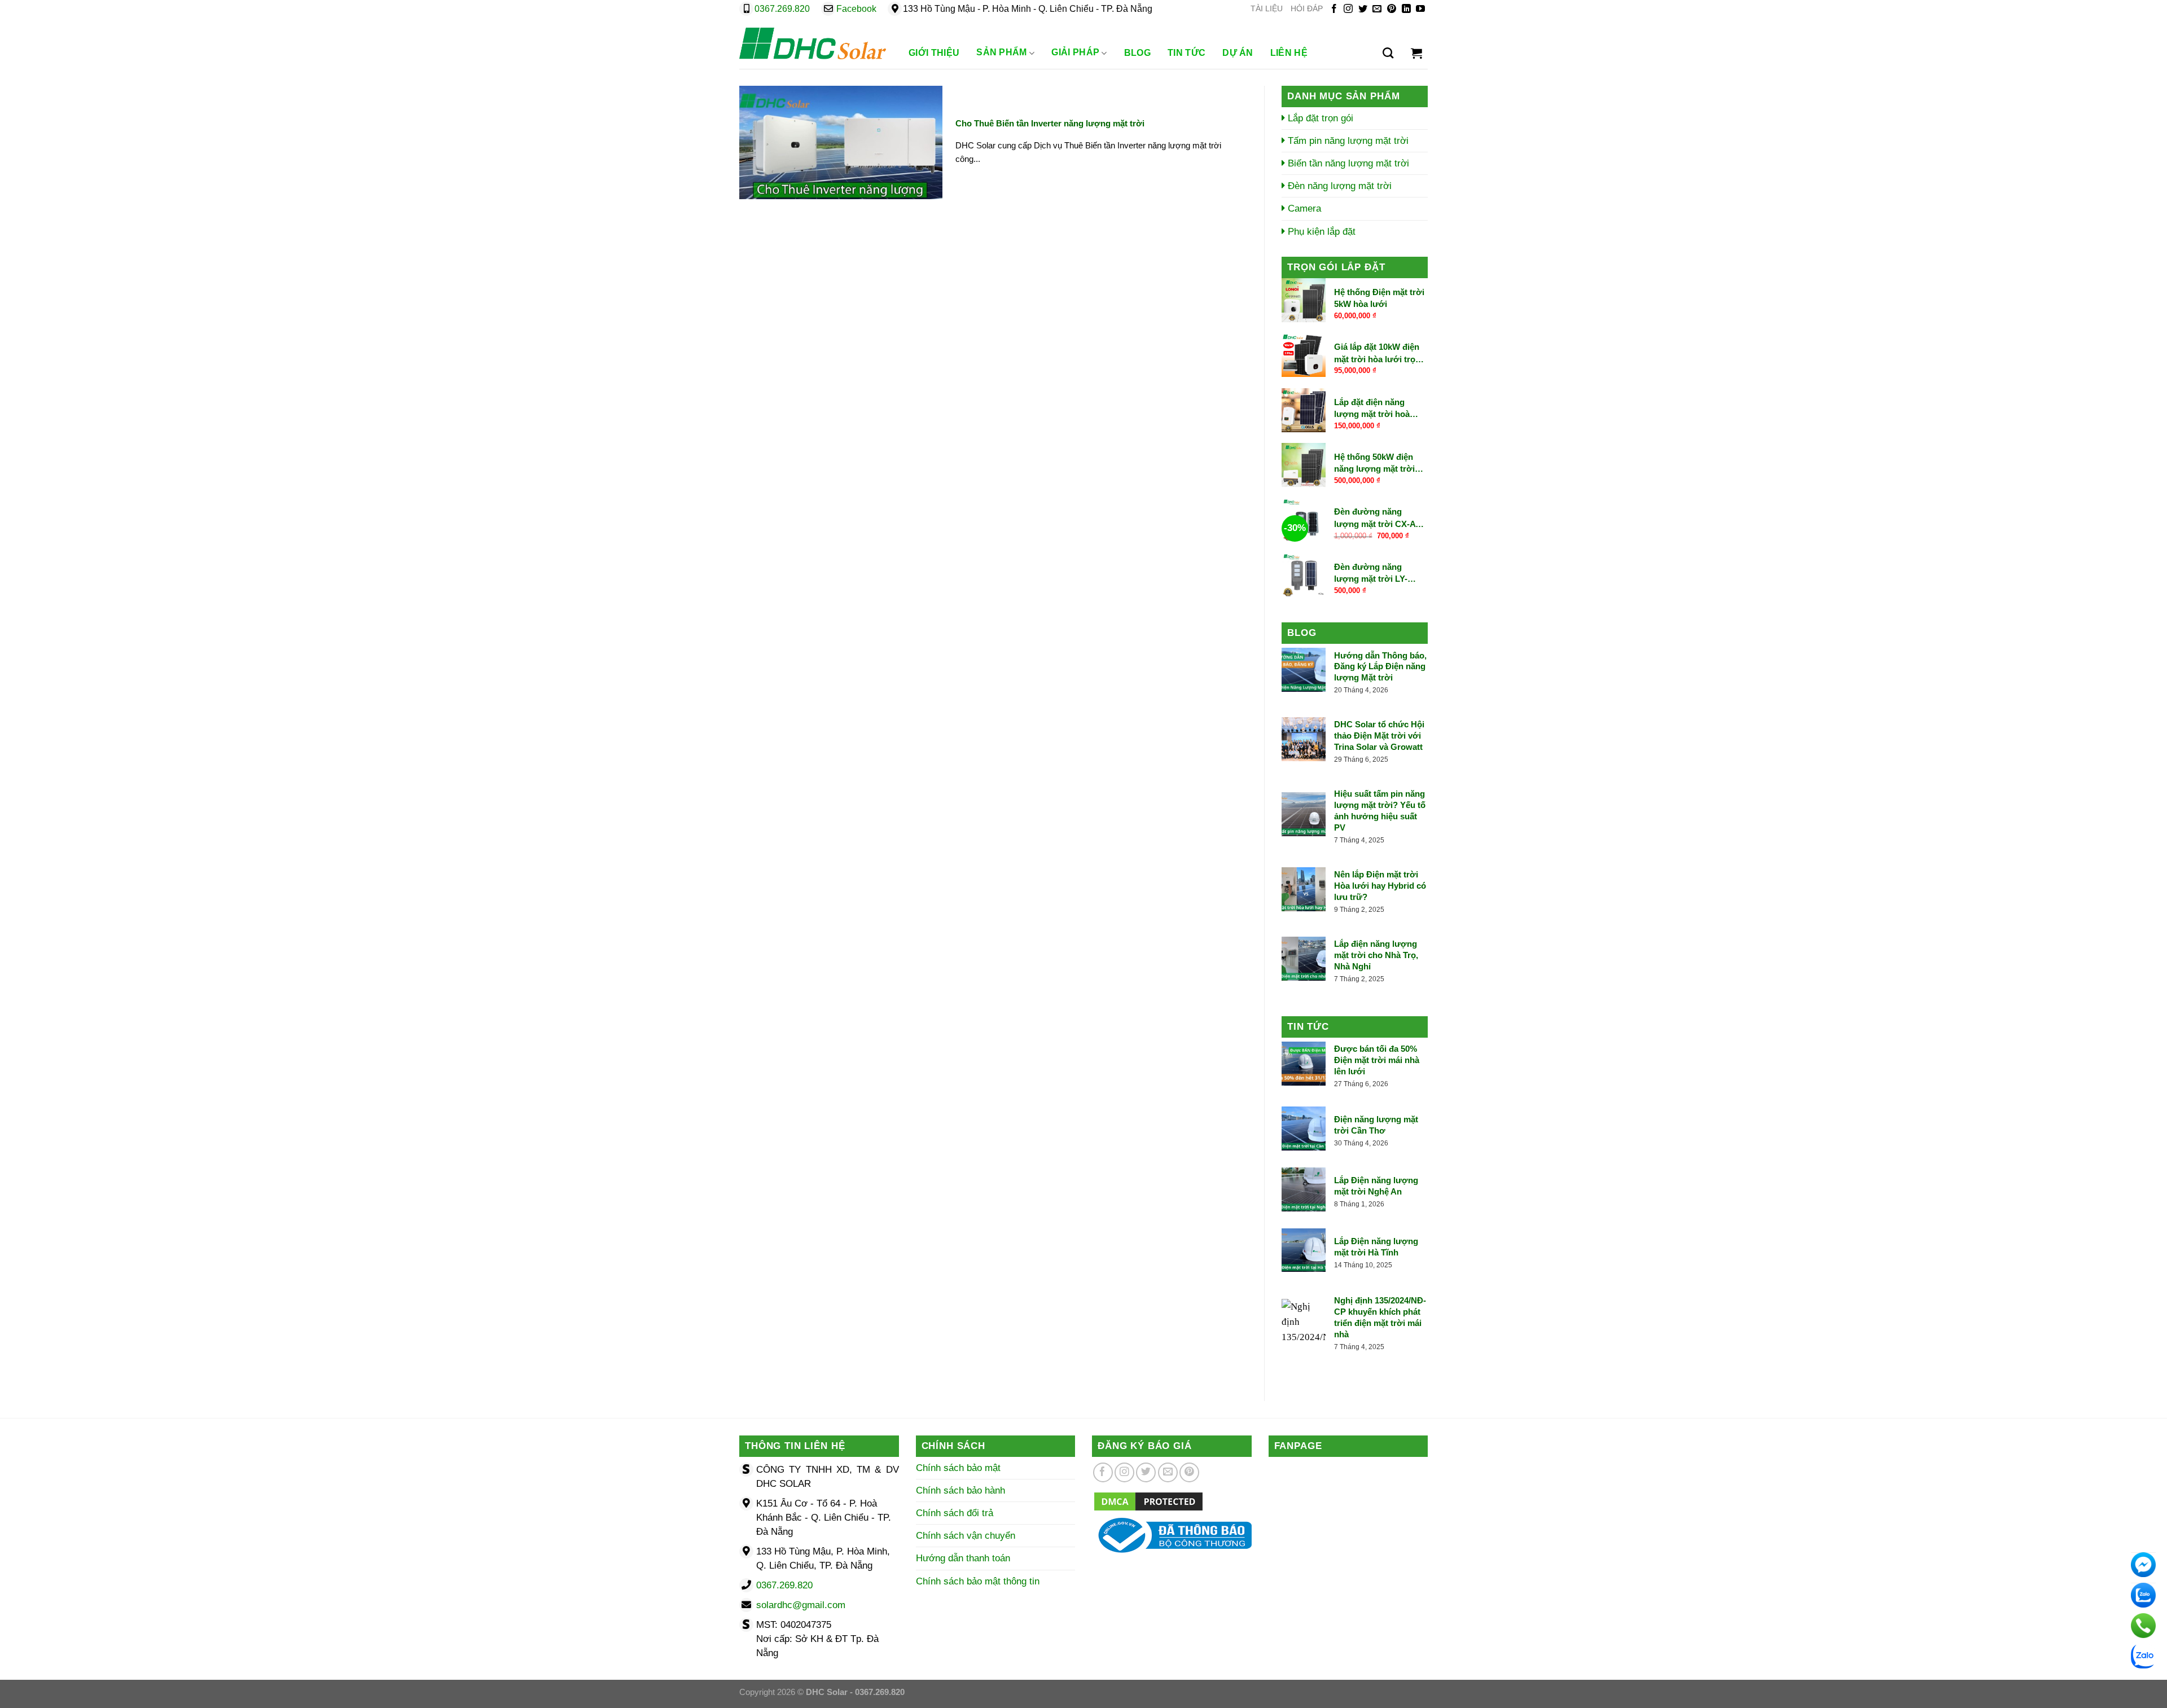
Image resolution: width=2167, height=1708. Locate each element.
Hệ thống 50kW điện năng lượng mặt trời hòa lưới (1374, 463)
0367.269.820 (782, 9)
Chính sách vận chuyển (966, 1536)
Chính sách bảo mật (958, 1468)
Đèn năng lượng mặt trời (1338, 186)
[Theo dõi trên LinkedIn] (1406, 9)
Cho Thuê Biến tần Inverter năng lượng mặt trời (1050, 123)
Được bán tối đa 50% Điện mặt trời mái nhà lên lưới (1377, 1060)
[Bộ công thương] (1172, 1534)
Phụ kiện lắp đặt (1320, 232)
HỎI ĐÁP (1307, 9)
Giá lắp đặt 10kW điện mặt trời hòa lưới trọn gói (1377, 354)
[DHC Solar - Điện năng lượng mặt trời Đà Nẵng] (813, 43)
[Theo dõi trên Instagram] (1348, 9)
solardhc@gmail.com (801, 1605)
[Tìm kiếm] (1388, 53)
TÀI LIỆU (1267, 9)
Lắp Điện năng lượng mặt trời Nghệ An (1376, 1186)
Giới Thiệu (934, 53)
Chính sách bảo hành (960, 1490)
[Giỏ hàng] (1416, 53)
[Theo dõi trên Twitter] (1363, 9)
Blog (1137, 53)
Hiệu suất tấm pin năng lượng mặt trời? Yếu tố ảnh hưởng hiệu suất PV (1380, 811)
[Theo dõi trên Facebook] (1334, 9)
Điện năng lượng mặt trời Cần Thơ (1376, 1125)
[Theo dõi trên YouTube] (1420, 9)
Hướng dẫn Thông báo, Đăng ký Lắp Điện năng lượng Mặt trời (1380, 667)
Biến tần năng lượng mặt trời (1347, 163)
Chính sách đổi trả (955, 1513)
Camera (1303, 208)
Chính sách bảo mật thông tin (978, 1581)
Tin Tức (1186, 53)
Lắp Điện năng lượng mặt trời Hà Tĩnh (1376, 1247)
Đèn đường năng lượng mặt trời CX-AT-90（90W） (1378, 518)
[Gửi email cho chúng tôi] (1377, 9)
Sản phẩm (1002, 52)
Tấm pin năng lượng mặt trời (1347, 141)
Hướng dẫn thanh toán (963, 1558)
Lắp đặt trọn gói (1319, 118)
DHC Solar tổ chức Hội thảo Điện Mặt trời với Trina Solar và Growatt (1379, 736)
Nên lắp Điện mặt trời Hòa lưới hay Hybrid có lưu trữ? (1380, 886)
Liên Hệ (1289, 53)
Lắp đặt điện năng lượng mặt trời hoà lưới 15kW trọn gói (1372, 409)
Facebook (856, 9)
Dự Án (1238, 53)
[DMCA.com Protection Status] (1148, 1501)
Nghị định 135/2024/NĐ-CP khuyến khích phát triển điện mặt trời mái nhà (1380, 1317)
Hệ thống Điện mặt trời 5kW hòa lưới (1379, 298)
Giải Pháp (1075, 52)
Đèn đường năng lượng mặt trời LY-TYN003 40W (1371, 573)
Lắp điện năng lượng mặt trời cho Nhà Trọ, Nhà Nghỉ (1376, 955)
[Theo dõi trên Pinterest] (1392, 9)
